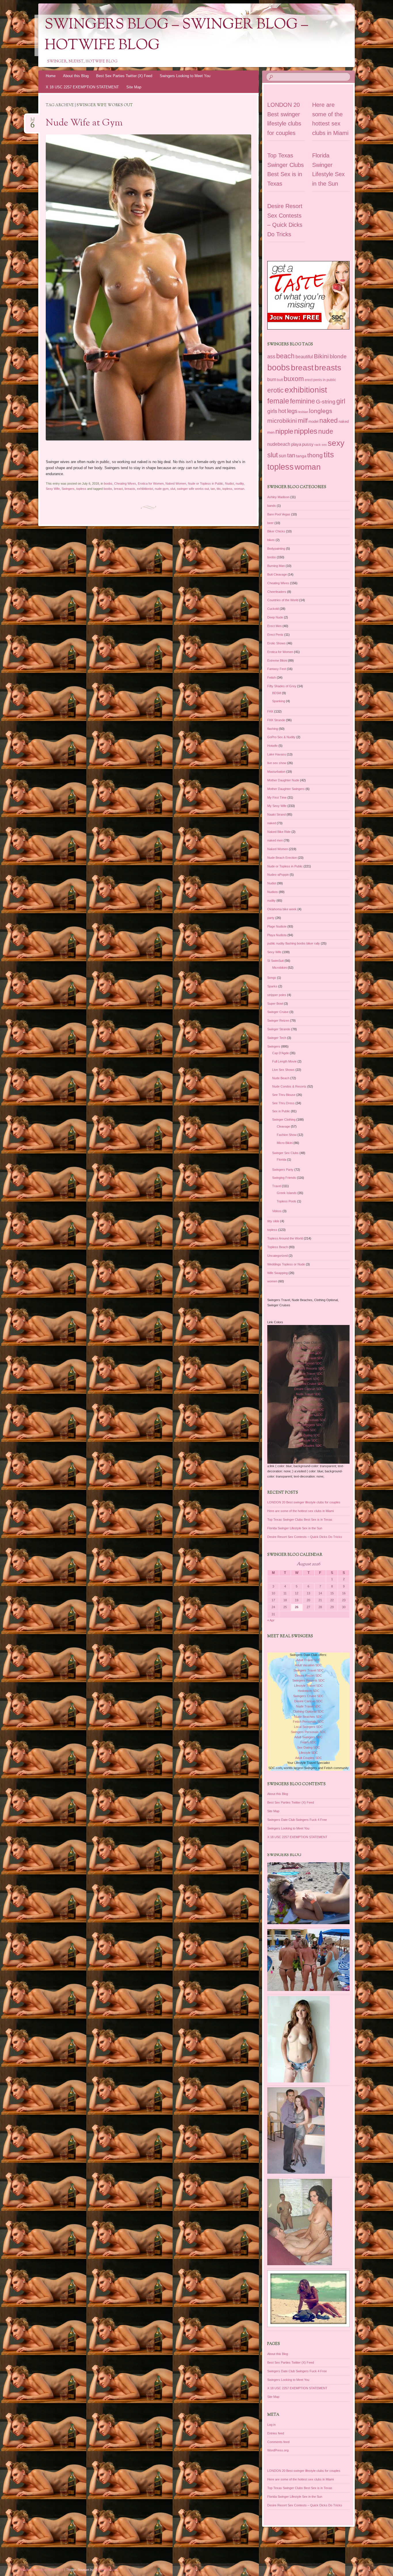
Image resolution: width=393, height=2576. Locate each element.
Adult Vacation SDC (308, 1353)
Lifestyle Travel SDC (308, 1374)
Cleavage (283, 1126)
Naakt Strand (276, 814)
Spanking (279, 701)
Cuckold (273, 609)
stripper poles (277, 995)
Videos (277, 1211)
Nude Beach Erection (282, 858)
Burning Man (276, 566)
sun (283, 456)
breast (118, 489)
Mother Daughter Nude (283, 780)
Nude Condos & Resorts (289, 1086)
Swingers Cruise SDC (308, 1384)
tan (213, 489)
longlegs (321, 411)
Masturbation (276, 772)
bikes (271, 540)
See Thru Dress (283, 1103)
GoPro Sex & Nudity (281, 737)
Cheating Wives (125, 483)
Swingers (68, 489)
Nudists (273, 892)
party (271, 918)
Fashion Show (287, 1135)
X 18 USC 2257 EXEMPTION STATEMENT (82, 87)
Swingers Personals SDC (309, 1420)
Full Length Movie (284, 1061)
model (313, 421)
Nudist (229, 483)
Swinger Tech (277, 1038)
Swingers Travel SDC (309, 1358)
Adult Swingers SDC (308, 1425)
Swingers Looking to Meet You (185, 76)
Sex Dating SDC (309, 1435)
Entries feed (276, 2433)
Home (51, 76)
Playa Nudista (277, 935)
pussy (308, 444)
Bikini (321, 356)
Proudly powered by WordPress (41, 2570)
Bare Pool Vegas (279, 514)
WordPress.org (278, 2450)
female (278, 401)
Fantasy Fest (277, 669)
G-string (326, 402)
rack (318, 445)
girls (272, 411)
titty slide (273, 1221)
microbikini (282, 421)
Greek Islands (287, 1193)
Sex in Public (281, 1111)
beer (270, 523)
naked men (275, 840)
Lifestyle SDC (308, 1440)
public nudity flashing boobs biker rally (294, 943)
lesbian (303, 412)
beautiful (304, 357)
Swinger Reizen (278, 1021)
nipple (284, 431)
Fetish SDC (308, 1430)
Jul (33, 121)
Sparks (272, 986)
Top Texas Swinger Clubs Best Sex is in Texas (300, 1520)
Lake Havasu (277, 754)
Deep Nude (275, 617)
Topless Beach (278, 1247)
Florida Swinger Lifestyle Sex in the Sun (295, 1528)
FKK (270, 711)
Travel (277, 1186)
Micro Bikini (285, 1143)
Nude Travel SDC (308, 1394)
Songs (272, 978)
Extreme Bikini (277, 660)
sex (324, 445)
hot (282, 411)
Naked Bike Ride (279, 832)
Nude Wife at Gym (84, 123)
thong (315, 455)
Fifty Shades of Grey (282, 686)
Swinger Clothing (284, 1119)
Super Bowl (275, 1004)
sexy (336, 443)
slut (173, 489)
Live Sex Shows (283, 1070)
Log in (271, 2425)
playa (296, 444)
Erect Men (274, 626)
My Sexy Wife (277, 806)
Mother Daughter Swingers (286, 789)
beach (285, 356)
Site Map (134, 87)
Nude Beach (281, 1078)
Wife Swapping (277, 1273)
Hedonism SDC (309, 1379)
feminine (303, 401)
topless (81, 489)
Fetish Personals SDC (308, 1410)
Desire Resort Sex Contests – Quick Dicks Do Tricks (305, 1537)
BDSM (277, 693)
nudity (240, 483)
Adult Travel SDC (308, 1348)
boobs (108, 483)
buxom (294, 379)
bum (272, 379)
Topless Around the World (285, 1238)
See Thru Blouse (284, 1095)
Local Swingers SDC (308, 1415)
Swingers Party (283, 1170)
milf (303, 421)
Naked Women (176, 483)
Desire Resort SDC (308, 1363)
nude (326, 431)
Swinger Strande (279, 1029)
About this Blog (76, 76)
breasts (130, 489)
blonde (338, 356)
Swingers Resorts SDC (309, 1368)
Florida (282, 1160)
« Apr (271, 1620)
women (272, 1281)
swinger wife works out (193, 489)
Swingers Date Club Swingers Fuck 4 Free (297, 1820)
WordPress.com (106, 2570)
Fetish (272, 677)
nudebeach (279, 444)
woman (239, 489)
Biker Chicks (276, 531)
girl (341, 401)
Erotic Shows (276, 643)
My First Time (277, 797)
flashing (273, 729)
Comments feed (278, 2442)
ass (271, 357)
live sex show (277, 763)
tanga (301, 456)
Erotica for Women (151, 483)
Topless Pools (287, 1201)
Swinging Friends (284, 1178)
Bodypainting (276, 549)
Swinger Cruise (278, 1012)
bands (272, 506)
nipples (306, 431)
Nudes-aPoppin (278, 875)
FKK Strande (276, 720)
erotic (275, 390)
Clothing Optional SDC (308, 1399)
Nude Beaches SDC (308, 1404)
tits (219, 489)
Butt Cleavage (277, 574)
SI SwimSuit (275, 961)
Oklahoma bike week (282, 909)
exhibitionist (145, 489)
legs (292, 411)
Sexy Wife (53, 489)
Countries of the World (283, 600)
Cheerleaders (277, 592)
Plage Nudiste (277, 926)
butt (280, 380)
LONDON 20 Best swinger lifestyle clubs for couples (304, 1502)
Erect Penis (275, 635)
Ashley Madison (278, 497)
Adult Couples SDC (309, 1446)
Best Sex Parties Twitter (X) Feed (124, 76)
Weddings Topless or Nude (286, 1264)
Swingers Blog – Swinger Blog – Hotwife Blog (176, 35)
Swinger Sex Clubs (285, 1153)
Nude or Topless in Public (206, 483)
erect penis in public (320, 380)
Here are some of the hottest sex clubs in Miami (301, 1511)
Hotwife (272, 746)
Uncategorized (277, 1256)
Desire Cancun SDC (309, 1389)
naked (329, 421)
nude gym (162, 489)
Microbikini (280, 968)
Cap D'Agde (281, 1053)
